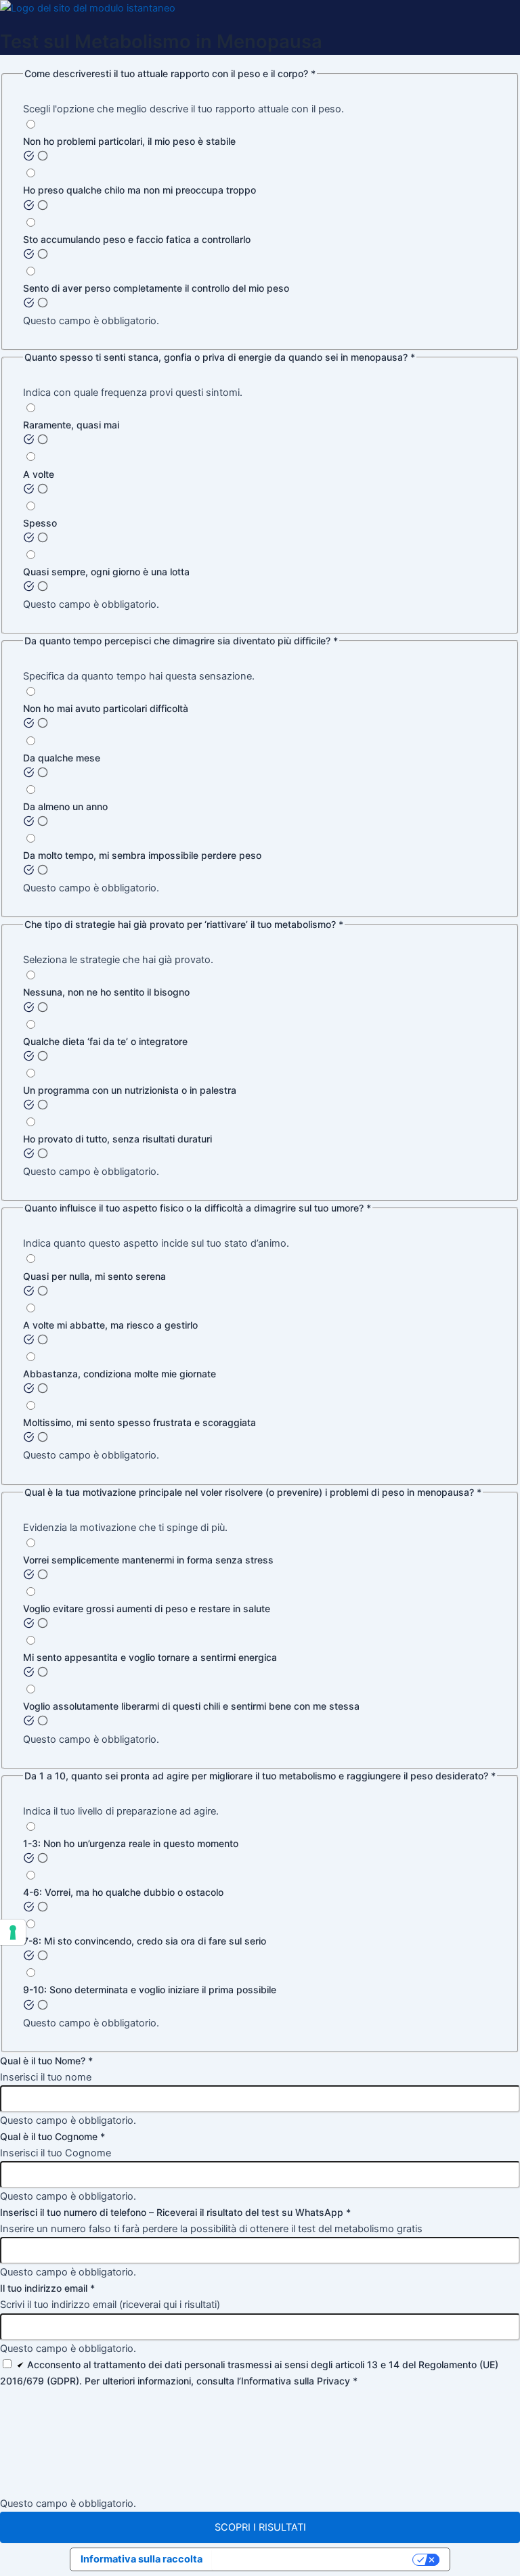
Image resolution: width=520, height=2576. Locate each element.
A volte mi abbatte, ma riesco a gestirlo (110, 1325)
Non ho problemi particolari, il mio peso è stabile (129, 141)
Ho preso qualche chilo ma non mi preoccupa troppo (139, 190)
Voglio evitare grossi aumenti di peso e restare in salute (147, 1608)
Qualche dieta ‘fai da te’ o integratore (105, 1041)
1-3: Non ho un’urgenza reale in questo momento (131, 1843)
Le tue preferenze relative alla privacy (314, 2559)
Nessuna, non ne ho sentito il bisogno (106, 992)
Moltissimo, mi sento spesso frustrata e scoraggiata (139, 1422)
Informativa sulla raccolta (142, 2559)
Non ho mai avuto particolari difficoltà (106, 708)
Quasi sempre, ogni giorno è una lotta (106, 572)
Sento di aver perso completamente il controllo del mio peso (156, 288)
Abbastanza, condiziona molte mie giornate (120, 1374)
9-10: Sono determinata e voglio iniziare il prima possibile (150, 1990)
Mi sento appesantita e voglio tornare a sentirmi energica (150, 1657)
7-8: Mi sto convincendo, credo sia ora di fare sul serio (145, 1941)
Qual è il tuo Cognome (52, 2136)
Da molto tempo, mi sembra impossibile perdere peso (142, 855)
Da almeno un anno (65, 806)
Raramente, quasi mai (71, 425)
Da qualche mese (62, 758)
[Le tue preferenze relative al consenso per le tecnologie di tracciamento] (13, 1932)
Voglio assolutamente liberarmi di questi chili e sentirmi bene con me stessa (191, 1706)
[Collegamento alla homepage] (88, 8)
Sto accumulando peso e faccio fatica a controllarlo (137, 239)
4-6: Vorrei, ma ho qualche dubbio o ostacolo (123, 1892)
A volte (39, 474)
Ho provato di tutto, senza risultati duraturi (117, 1139)
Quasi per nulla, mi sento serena (94, 1276)
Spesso (40, 523)
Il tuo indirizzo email (47, 2288)
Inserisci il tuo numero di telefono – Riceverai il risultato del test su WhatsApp (175, 2212)
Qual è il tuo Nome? (46, 2061)
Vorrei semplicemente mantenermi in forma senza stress (148, 1560)
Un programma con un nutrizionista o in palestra (130, 1090)
